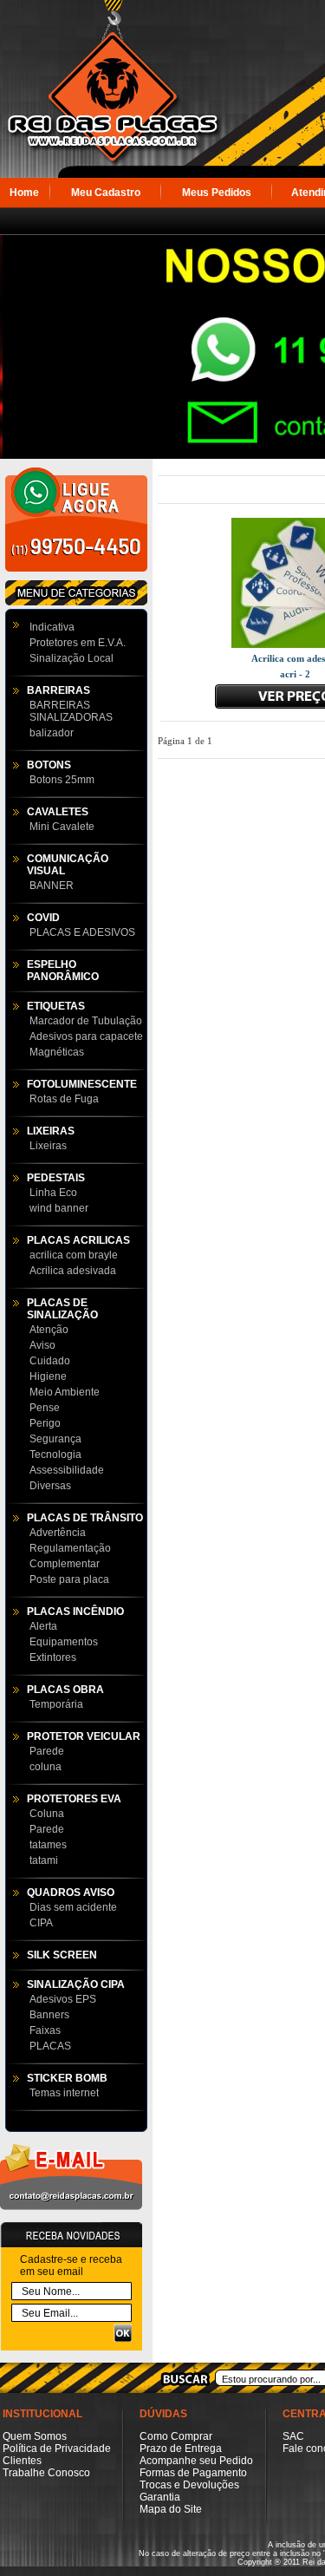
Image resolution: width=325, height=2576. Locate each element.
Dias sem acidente (73, 1907)
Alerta (43, 1626)
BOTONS (49, 765)
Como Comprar (176, 2436)
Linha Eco (53, 1193)
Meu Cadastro (106, 193)
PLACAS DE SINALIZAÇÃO (62, 1309)
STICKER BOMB (67, 2078)
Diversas (50, 1486)
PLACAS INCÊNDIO (75, 1612)
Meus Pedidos (217, 193)
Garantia (160, 2497)
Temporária (56, 1704)
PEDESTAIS (56, 1178)
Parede (47, 1751)
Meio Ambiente (65, 1392)
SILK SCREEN (62, 1955)
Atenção (49, 1330)
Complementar (65, 1564)
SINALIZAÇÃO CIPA (76, 1984)
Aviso (42, 1345)
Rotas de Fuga (64, 1099)
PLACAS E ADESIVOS (82, 932)
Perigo (45, 1423)
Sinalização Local (71, 658)
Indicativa (52, 627)
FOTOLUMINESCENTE (82, 1084)
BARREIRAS (58, 690)
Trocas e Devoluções (189, 2485)
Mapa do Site (171, 2509)
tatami (44, 1860)
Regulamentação (70, 1548)
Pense (45, 1408)
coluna (45, 1767)
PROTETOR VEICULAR (84, 1736)
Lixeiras (48, 1146)
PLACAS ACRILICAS (78, 1240)
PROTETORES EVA (74, 1799)
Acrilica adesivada (73, 1271)
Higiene (48, 1376)
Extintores (53, 1657)
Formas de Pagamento (193, 2473)
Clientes (22, 2461)
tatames (48, 1845)
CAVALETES (58, 812)
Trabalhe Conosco (46, 2473)
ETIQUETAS (56, 1006)
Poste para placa (69, 1579)
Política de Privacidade (57, 2449)
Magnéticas (57, 1052)
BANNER (52, 886)
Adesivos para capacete (86, 1036)
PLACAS (50, 2046)
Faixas (45, 2030)
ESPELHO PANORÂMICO (63, 971)
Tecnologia (55, 1455)
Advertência (58, 1533)
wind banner (59, 1208)
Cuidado (50, 1361)
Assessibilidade (67, 1470)
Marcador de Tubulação (86, 1021)
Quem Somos (35, 2436)
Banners (49, 2015)
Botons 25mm (62, 780)
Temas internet (64, 2093)
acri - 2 (295, 674)
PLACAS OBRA (65, 1690)
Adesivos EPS (63, 1999)
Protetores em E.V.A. (78, 643)
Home (24, 193)
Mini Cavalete (62, 827)
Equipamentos (64, 1642)
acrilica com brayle (74, 1255)
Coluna (47, 1814)
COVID (43, 918)
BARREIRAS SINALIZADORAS (71, 711)
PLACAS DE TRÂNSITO (85, 1518)
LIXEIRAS (51, 1131)
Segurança (55, 1439)
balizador (52, 733)
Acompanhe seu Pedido (196, 2461)
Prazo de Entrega (181, 2449)
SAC (293, 2436)
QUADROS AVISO (71, 1893)
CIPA (41, 1923)
